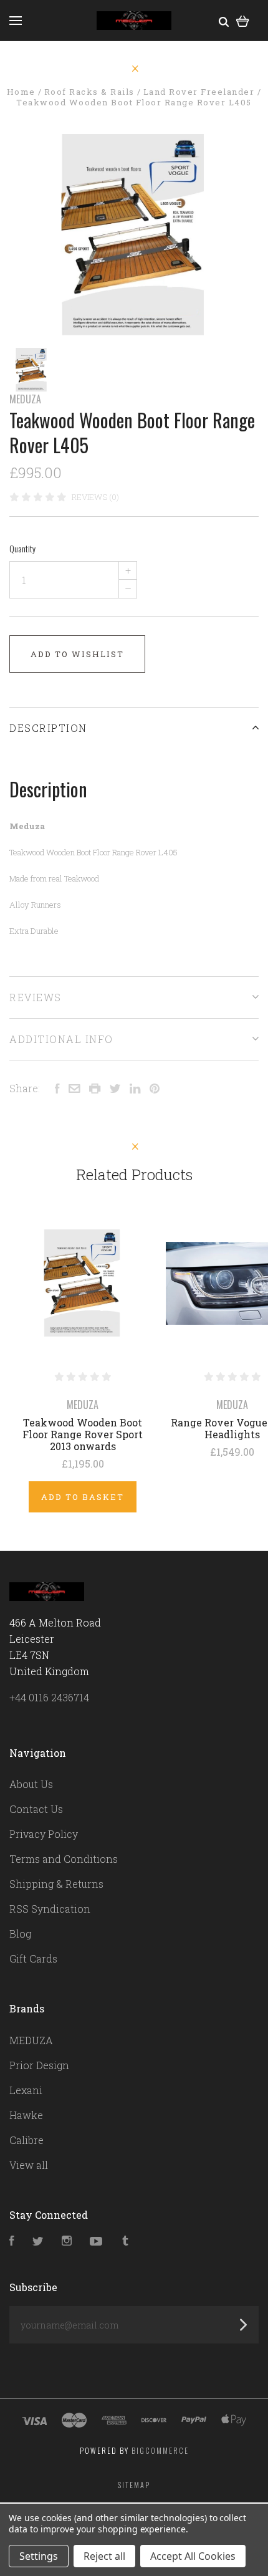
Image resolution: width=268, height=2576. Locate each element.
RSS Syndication (50, 1909)
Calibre (26, 2140)
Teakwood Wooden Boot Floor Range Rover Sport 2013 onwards (83, 1434)
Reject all (104, 2556)
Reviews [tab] (36, 997)
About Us (31, 1784)
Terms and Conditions (64, 1859)
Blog (20, 1934)
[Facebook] (12, 2242)
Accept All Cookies (193, 2556)
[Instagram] (67, 2242)
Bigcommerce (160, 2450)
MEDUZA (25, 399)
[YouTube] (96, 2242)
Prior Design (39, 2065)
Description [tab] (48, 728)
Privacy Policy (44, 1834)
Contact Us (36, 1809)
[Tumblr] (125, 2242)
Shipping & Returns (56, 1884)
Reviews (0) (95, 497)
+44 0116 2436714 (49, 1697)
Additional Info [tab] (61, 1039)
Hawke (26, 2115)
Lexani (26, 2090)
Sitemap (134, 2485)
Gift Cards (33, 1958)
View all (29, 2165)
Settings (39, 2556)
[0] (243, 20)
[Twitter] (38, 2242)
